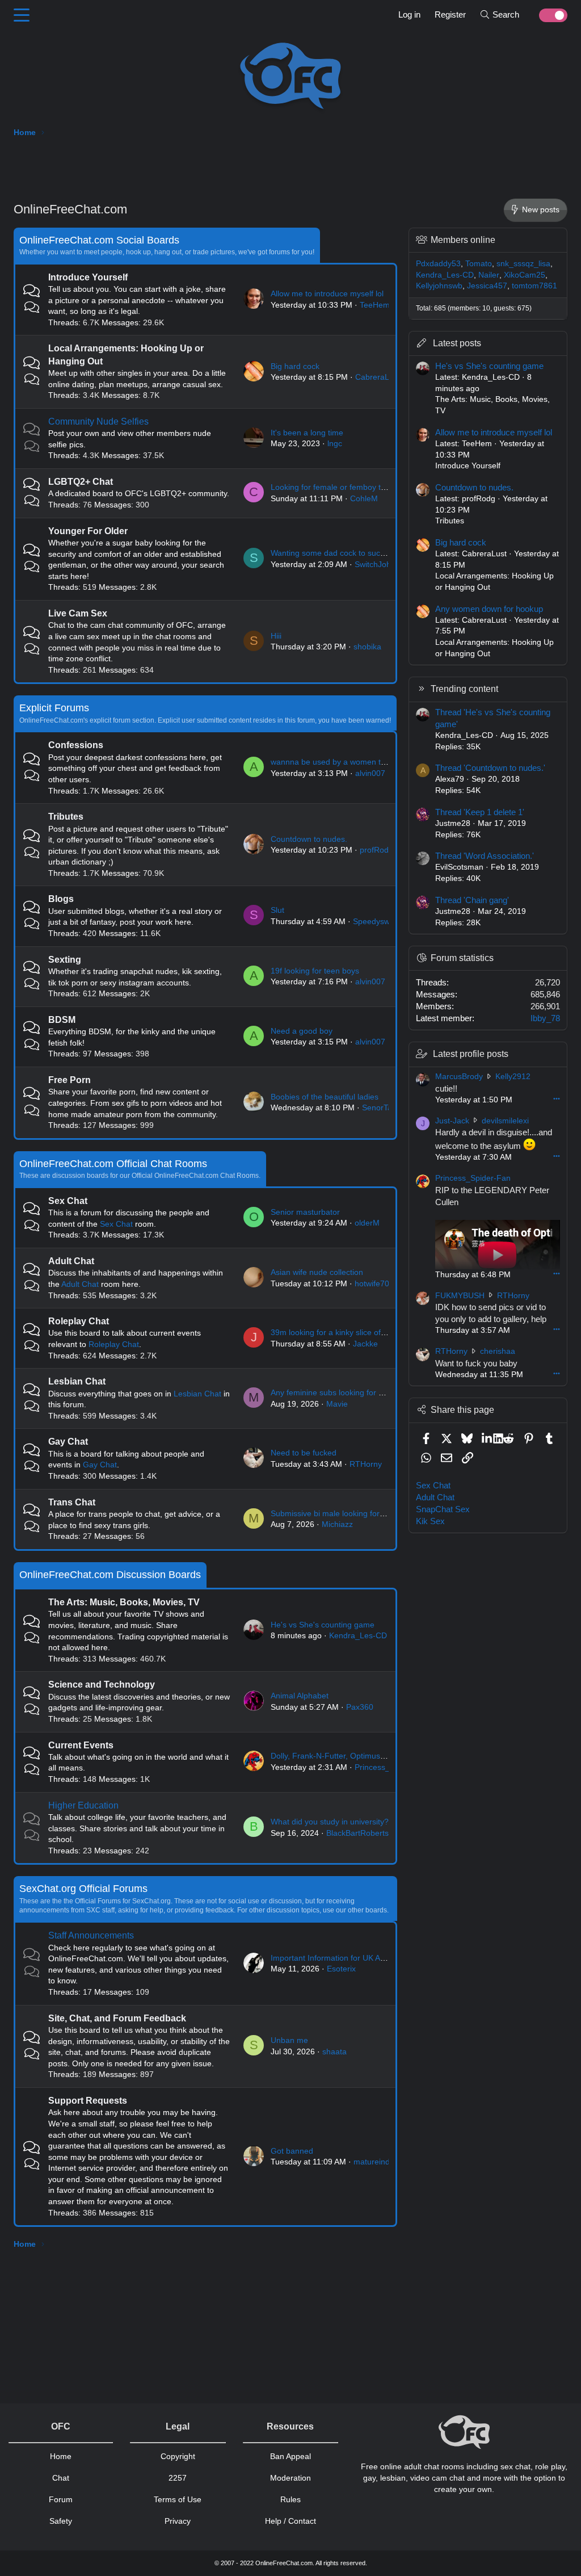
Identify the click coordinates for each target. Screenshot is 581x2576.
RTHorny (366, 1464)
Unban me (289, 2040)
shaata (334, 2051)
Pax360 (360, 1707)
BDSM (62, 1020)
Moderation (290, 2478)
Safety (61, 2521)
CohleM (364, 498)
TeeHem (375, 305)
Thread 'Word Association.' (485, 856)
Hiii (276, 636)
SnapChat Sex (443, 1509)
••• (557, 1098)
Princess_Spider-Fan (473, 1178)
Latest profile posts (471, 1054)
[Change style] (547, 15)
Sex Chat (68, 1201)
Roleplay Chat (79, 1321)
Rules (290, 2499)
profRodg (376, 850)
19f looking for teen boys (315, 971)
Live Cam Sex (78, 613)
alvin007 (370, 773)
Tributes (66, 817)
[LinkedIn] (488, 1438)
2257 (178, 2478)
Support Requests (88, 2101)
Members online (463, 240)
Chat (61, 2478)
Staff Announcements (91, 1935)
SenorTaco (381, 1107)
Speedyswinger (380, 921)
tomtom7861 (534, 286)
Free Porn (70, 1080)
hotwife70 (372, 1283)
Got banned (292, 2151)
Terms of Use (178, 2499)
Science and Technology (102, 1685)
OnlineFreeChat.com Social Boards (99, 240)
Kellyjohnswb (439, 286)
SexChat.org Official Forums (83, 1889)
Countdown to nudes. (309, 839)
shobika (367, 647)
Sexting (65, 960)
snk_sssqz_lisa (523, 263)
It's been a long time (307, 433)
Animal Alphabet (300, 1696)
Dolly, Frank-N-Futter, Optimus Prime (337, 1756)
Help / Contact (290, 2521)
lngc (335, 443)
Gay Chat (68, 1442)
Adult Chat (71, 1261)
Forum (61, 2499)
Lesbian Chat (77, 1381)
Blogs (61, 899)
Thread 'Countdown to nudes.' (490, 768)
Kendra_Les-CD (358, 1635)
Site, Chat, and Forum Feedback (117, 2018)
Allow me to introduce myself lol (327, 293)
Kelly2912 (513, 1076)
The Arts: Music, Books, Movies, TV (124, 1602)
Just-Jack (452, 1121)
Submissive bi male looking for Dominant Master (357, 1513)
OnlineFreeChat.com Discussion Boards (110, 1575)
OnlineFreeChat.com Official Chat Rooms (113, 1164)
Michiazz (337, 1524)
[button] (22, 15)
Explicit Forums (54, 708)
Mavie (337, 1404)
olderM (367, 1223)
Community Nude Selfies (98, 421)
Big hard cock (295, 366)
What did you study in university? (330, 1822)
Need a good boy (302, 1031)
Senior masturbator (305, 1212)
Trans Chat (72, 1502)
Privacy (178, 2521)
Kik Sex (430, 1521)
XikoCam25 (525, 275)
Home (61, 2456)
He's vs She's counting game (323, 1625)
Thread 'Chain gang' (472, 900)
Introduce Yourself (88, 277)
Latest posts (457, 343)
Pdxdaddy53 (438, 263)
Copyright (178, 2456)
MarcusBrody (459, 1076)
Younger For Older (88, 531)
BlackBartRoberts (357, 1833)
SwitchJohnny (379, 564)
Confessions (76, 745)
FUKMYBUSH (460, 1295)
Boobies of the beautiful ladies (325, 1097)
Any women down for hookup (489, 609)
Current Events (81, 1745)
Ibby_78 (545, 1018)
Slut (277, 910)
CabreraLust (378, 377)
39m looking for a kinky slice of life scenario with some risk (375, 1332)
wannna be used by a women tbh (330, 762)
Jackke (365, 1344)
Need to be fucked (304, 1453)
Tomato (479, 263)
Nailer (489, 275)
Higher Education (83, 1805)
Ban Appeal (290, 2456)
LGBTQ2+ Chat (81, 482)
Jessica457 (487, 286)
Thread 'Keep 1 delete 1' (480, 812)
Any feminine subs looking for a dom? (338, 1392)
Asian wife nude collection (317, 1272)
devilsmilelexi (505, 1121)
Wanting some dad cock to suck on (333, 553)
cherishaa (498, 1351)
